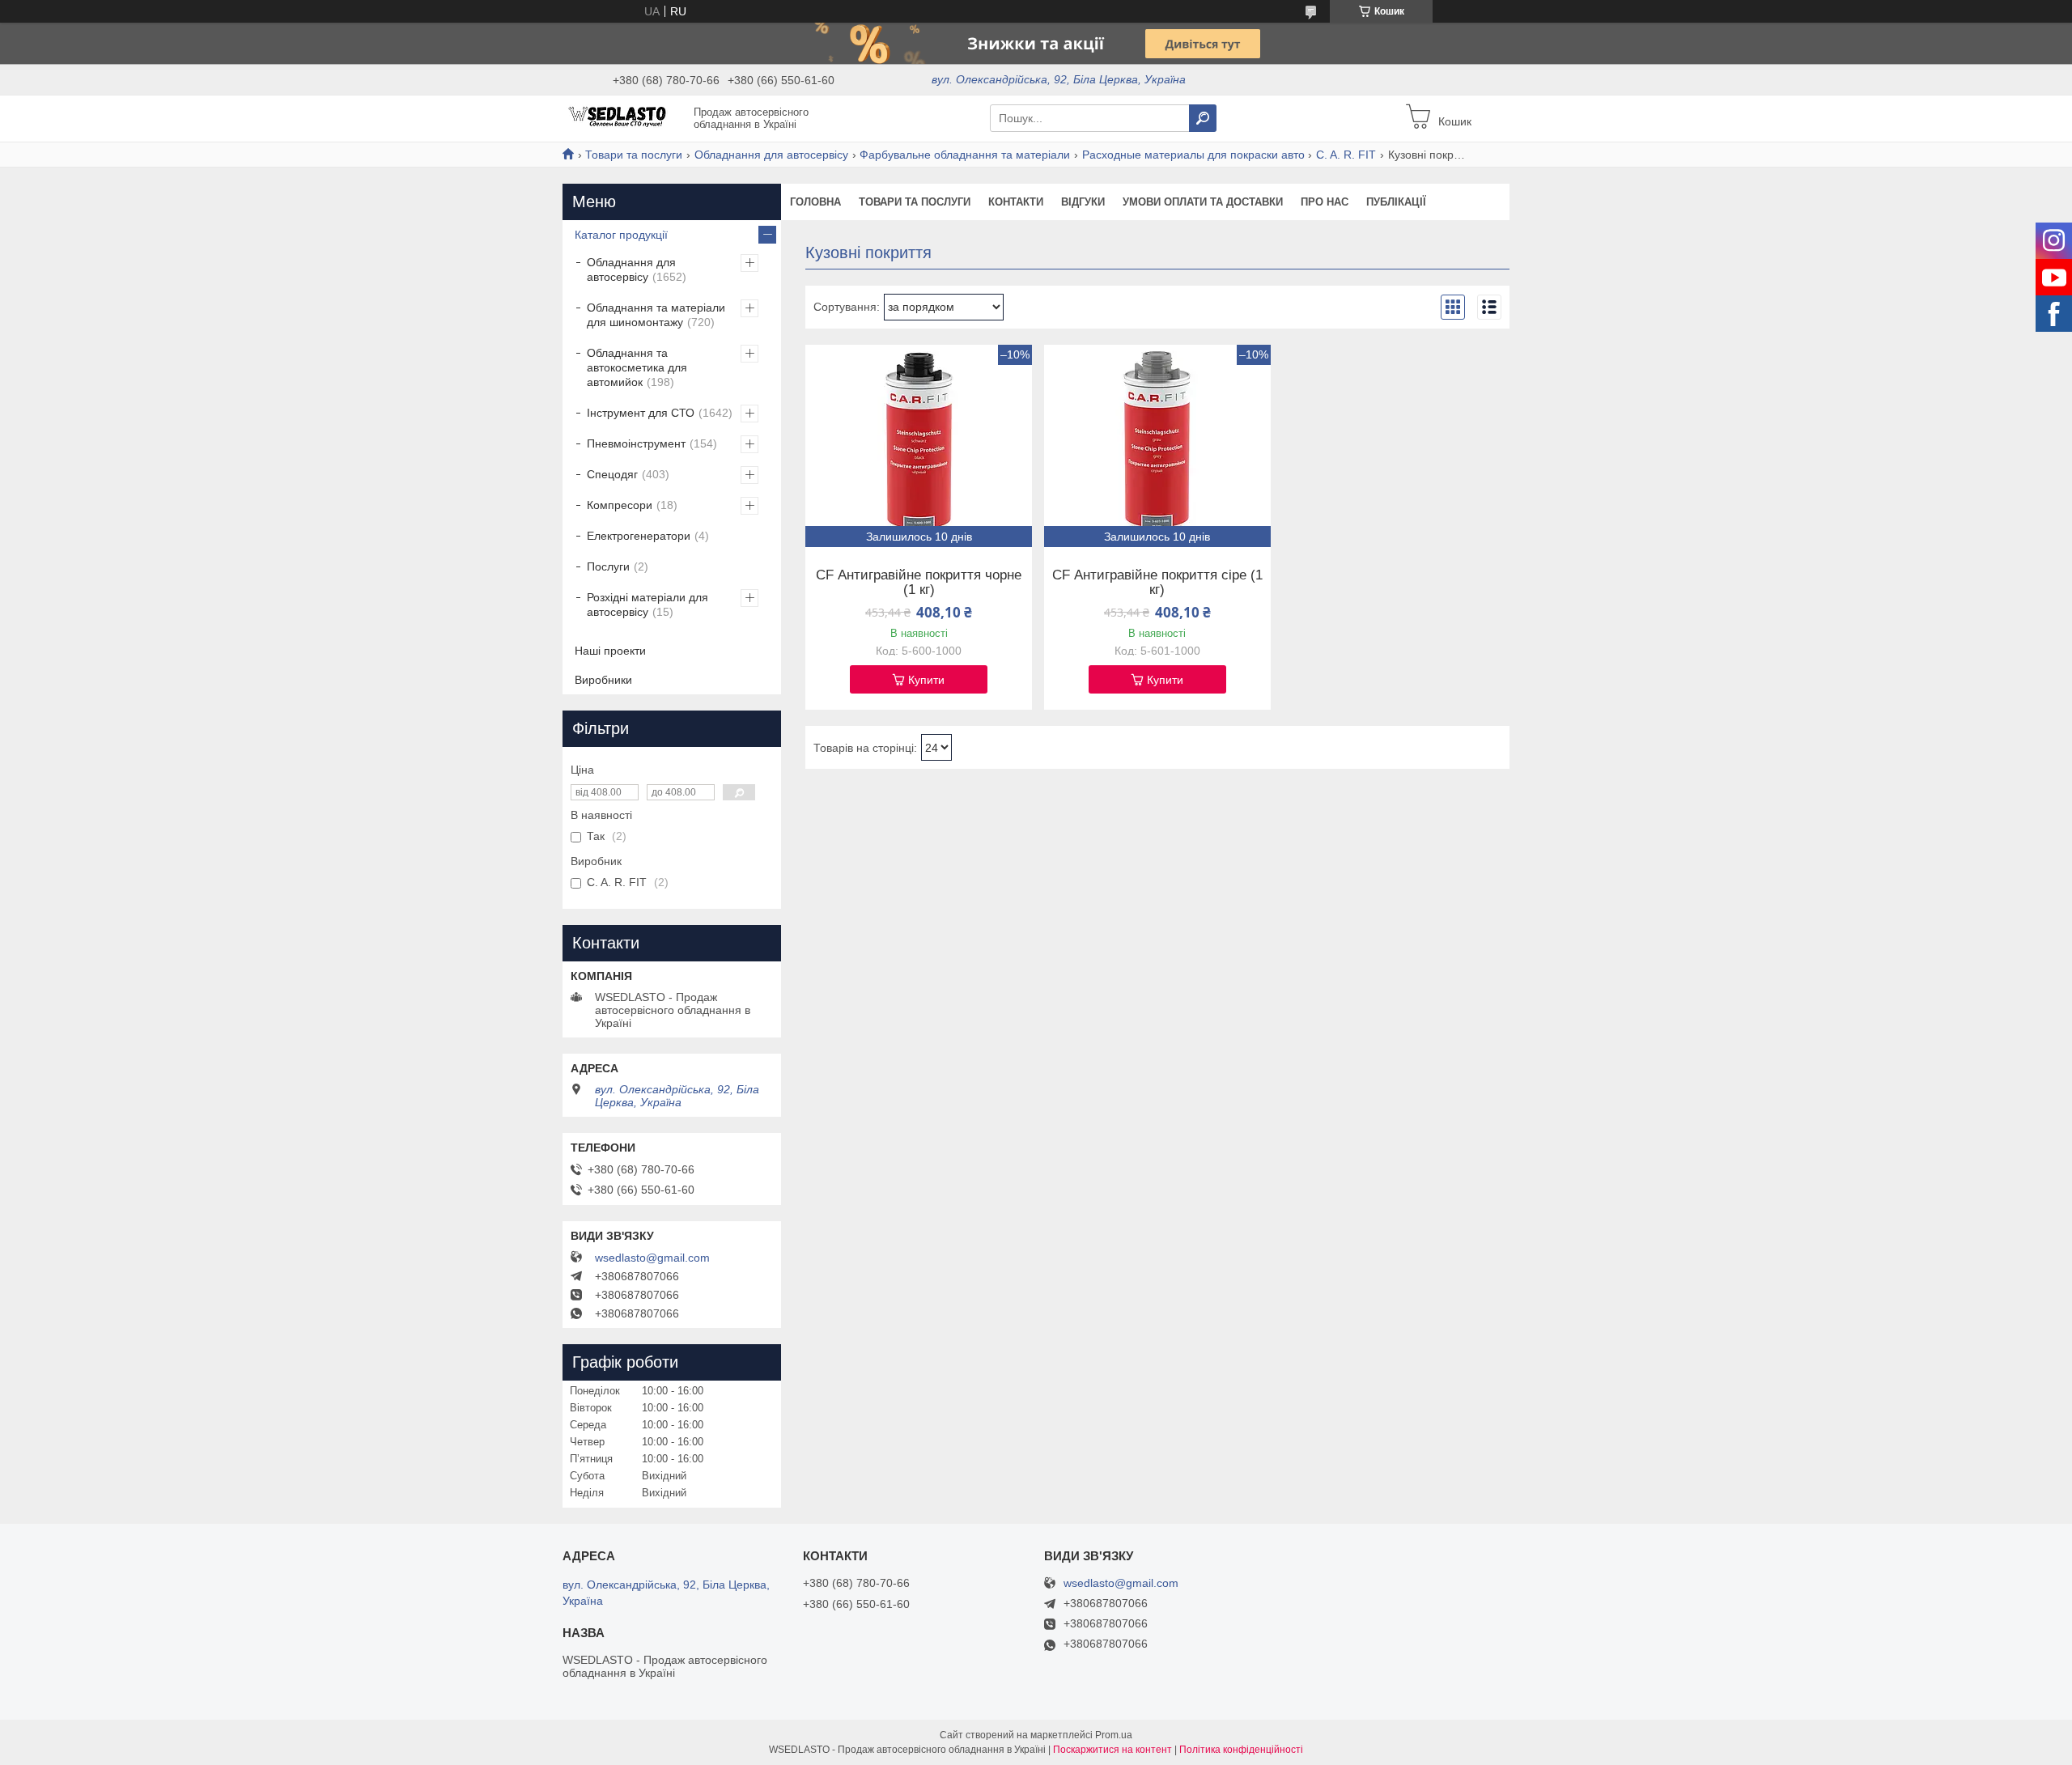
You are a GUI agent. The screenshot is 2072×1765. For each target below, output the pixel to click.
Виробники (603, 680)
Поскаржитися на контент (1112, 1750)
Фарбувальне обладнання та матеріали (965, 155)
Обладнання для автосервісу (771, 155)
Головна (815, 202)
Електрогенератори (639, 536)
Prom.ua (1114, 1735)
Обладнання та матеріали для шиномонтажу (656, 315)
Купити (926, 680)
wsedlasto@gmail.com (652, 1258)
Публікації (1396, 202)
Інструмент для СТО (641, 413)
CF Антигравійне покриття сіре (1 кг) (1157, 583)
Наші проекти (610, 651)
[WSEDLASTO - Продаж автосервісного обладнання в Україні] (623, 117)
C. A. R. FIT (1346, 155)
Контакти (1016, 202)
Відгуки (1083, 202)
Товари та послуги (634, 155)
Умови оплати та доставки (1203, 202)
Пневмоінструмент (636, 443)
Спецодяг (612, 474)
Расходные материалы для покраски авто (1193, 155)
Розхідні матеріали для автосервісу (647, 605)
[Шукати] (1203, 118)
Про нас (1325, 202)
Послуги (608, 566)
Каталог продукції (621, 235)
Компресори (620, 505)
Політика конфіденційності (1241, 1750)
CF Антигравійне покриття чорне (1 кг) (919, 583)
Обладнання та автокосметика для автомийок (637, 367)
